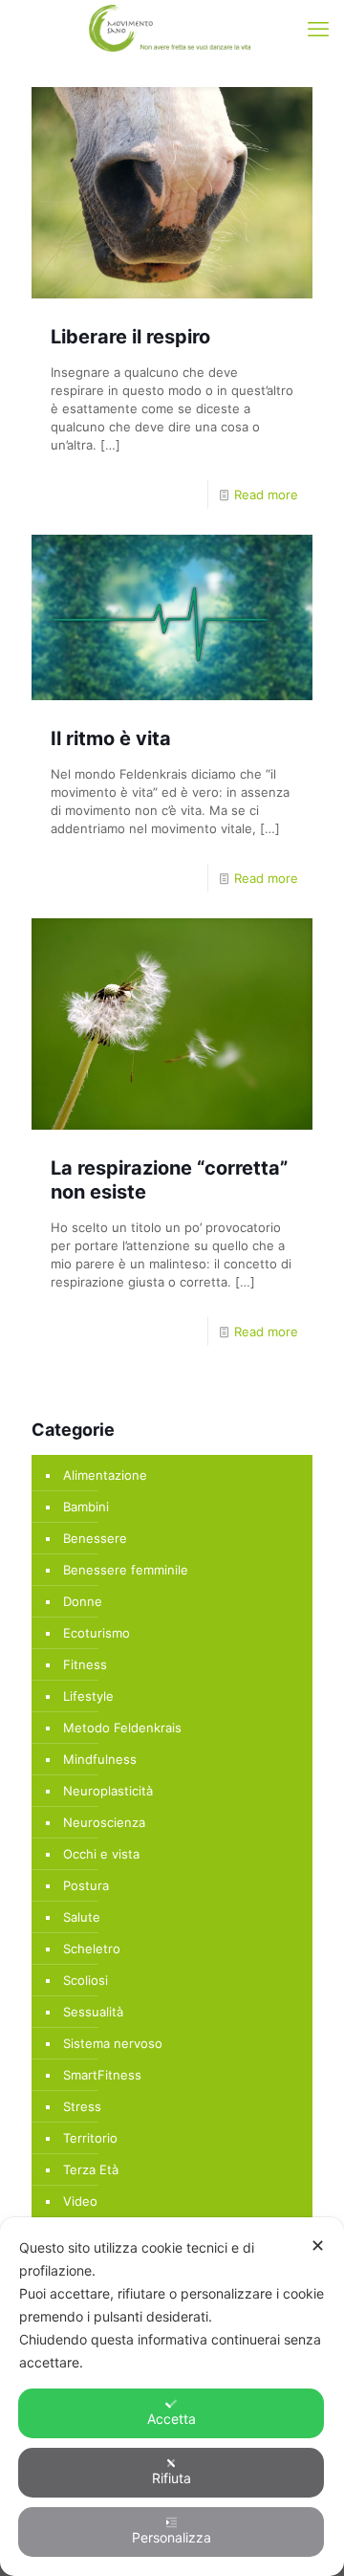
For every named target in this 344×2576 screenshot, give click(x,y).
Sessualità (93, 2012)
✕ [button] (318, 2246)
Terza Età (91, 2169)
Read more (266, 495)
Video (80, 2201)
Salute (82, 1917)
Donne (83, 1601)
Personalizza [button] (172, 2537)
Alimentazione (105, 1475)
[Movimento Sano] (172, 29)
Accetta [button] (172, 2419)
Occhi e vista (101, 1854)
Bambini (86, 1507)
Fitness (85, 1664)
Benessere (95, 1538)
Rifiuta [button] (172, 2478)
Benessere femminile (126, 1570)
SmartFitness (102, 2075)
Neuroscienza (104, 1822)
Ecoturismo (97, 1633)
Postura (86, 1885)
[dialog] (172, 2397)
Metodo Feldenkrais (122, 1728)
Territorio (90, 2138)
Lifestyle (88, 1696)
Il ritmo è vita (111, 738)
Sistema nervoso (113, 2043)
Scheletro (92, 1949)
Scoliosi (86, 1980)
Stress (82, 2106)
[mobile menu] (318, 29)
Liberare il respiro (130, 337)
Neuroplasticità (108, 1791)
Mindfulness (100, 1759)
